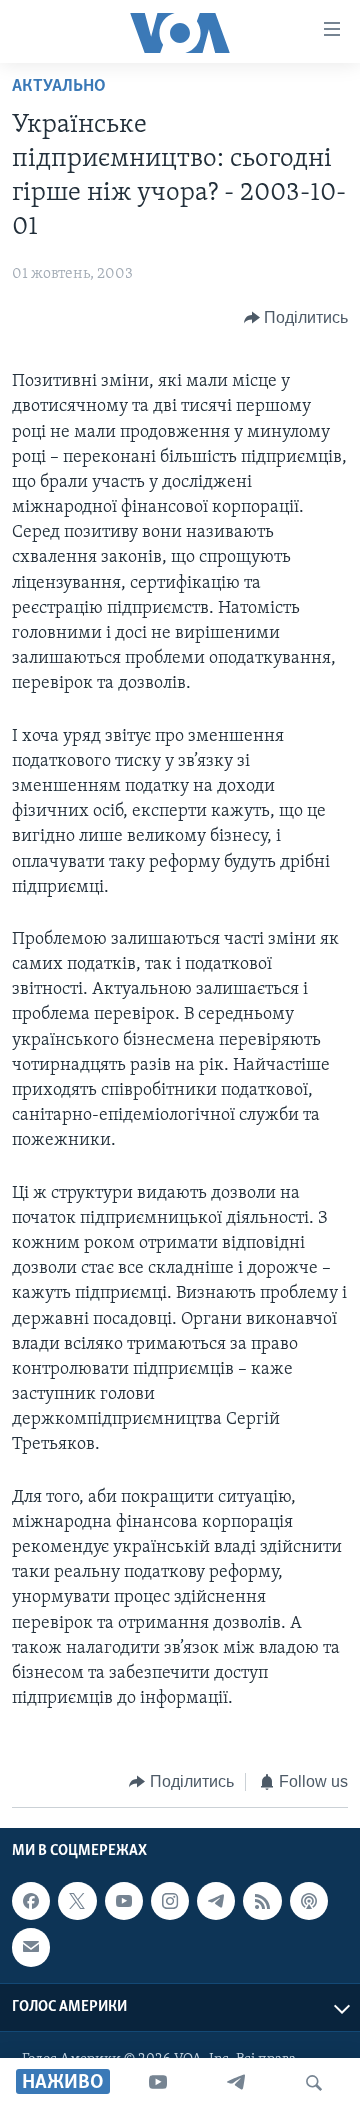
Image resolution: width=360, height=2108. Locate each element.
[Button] (296, 318)
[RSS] (262, 1901)
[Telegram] (236, 2083)
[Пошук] (314, 2083)
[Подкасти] (309, 1901)
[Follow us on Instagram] (170, 1901)
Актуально (59, 87)
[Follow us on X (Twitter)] (77, 1901)
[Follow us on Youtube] (124, 1901)
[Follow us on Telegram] (216, 1901)
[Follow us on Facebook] (31, 1901)
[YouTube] (158, 2083)
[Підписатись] (31, 1947)
